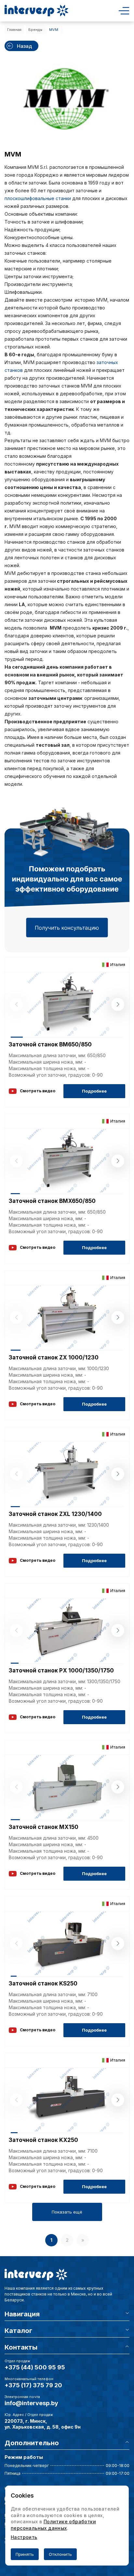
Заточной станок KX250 (43, 2140)
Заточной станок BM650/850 (50, 1044)
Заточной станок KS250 (43, 1983)
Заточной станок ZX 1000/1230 (54, 1357)
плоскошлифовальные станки (38, 198)
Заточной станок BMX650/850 (52, 1201)
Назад (25, 46)
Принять (25, 2554)
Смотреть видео (38, 1091)
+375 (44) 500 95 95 (35, 2367)
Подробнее (94, 1091)
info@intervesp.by (31, 2403)
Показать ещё (67, 2212)
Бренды (35, 30)
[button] (118, 1004)
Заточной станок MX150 (44, 1827)
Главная (14, 30)
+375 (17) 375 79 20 (33, 2385)
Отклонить (60, 2554)
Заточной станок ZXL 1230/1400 (55, 1514)
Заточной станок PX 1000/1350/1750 (61, 1670)
